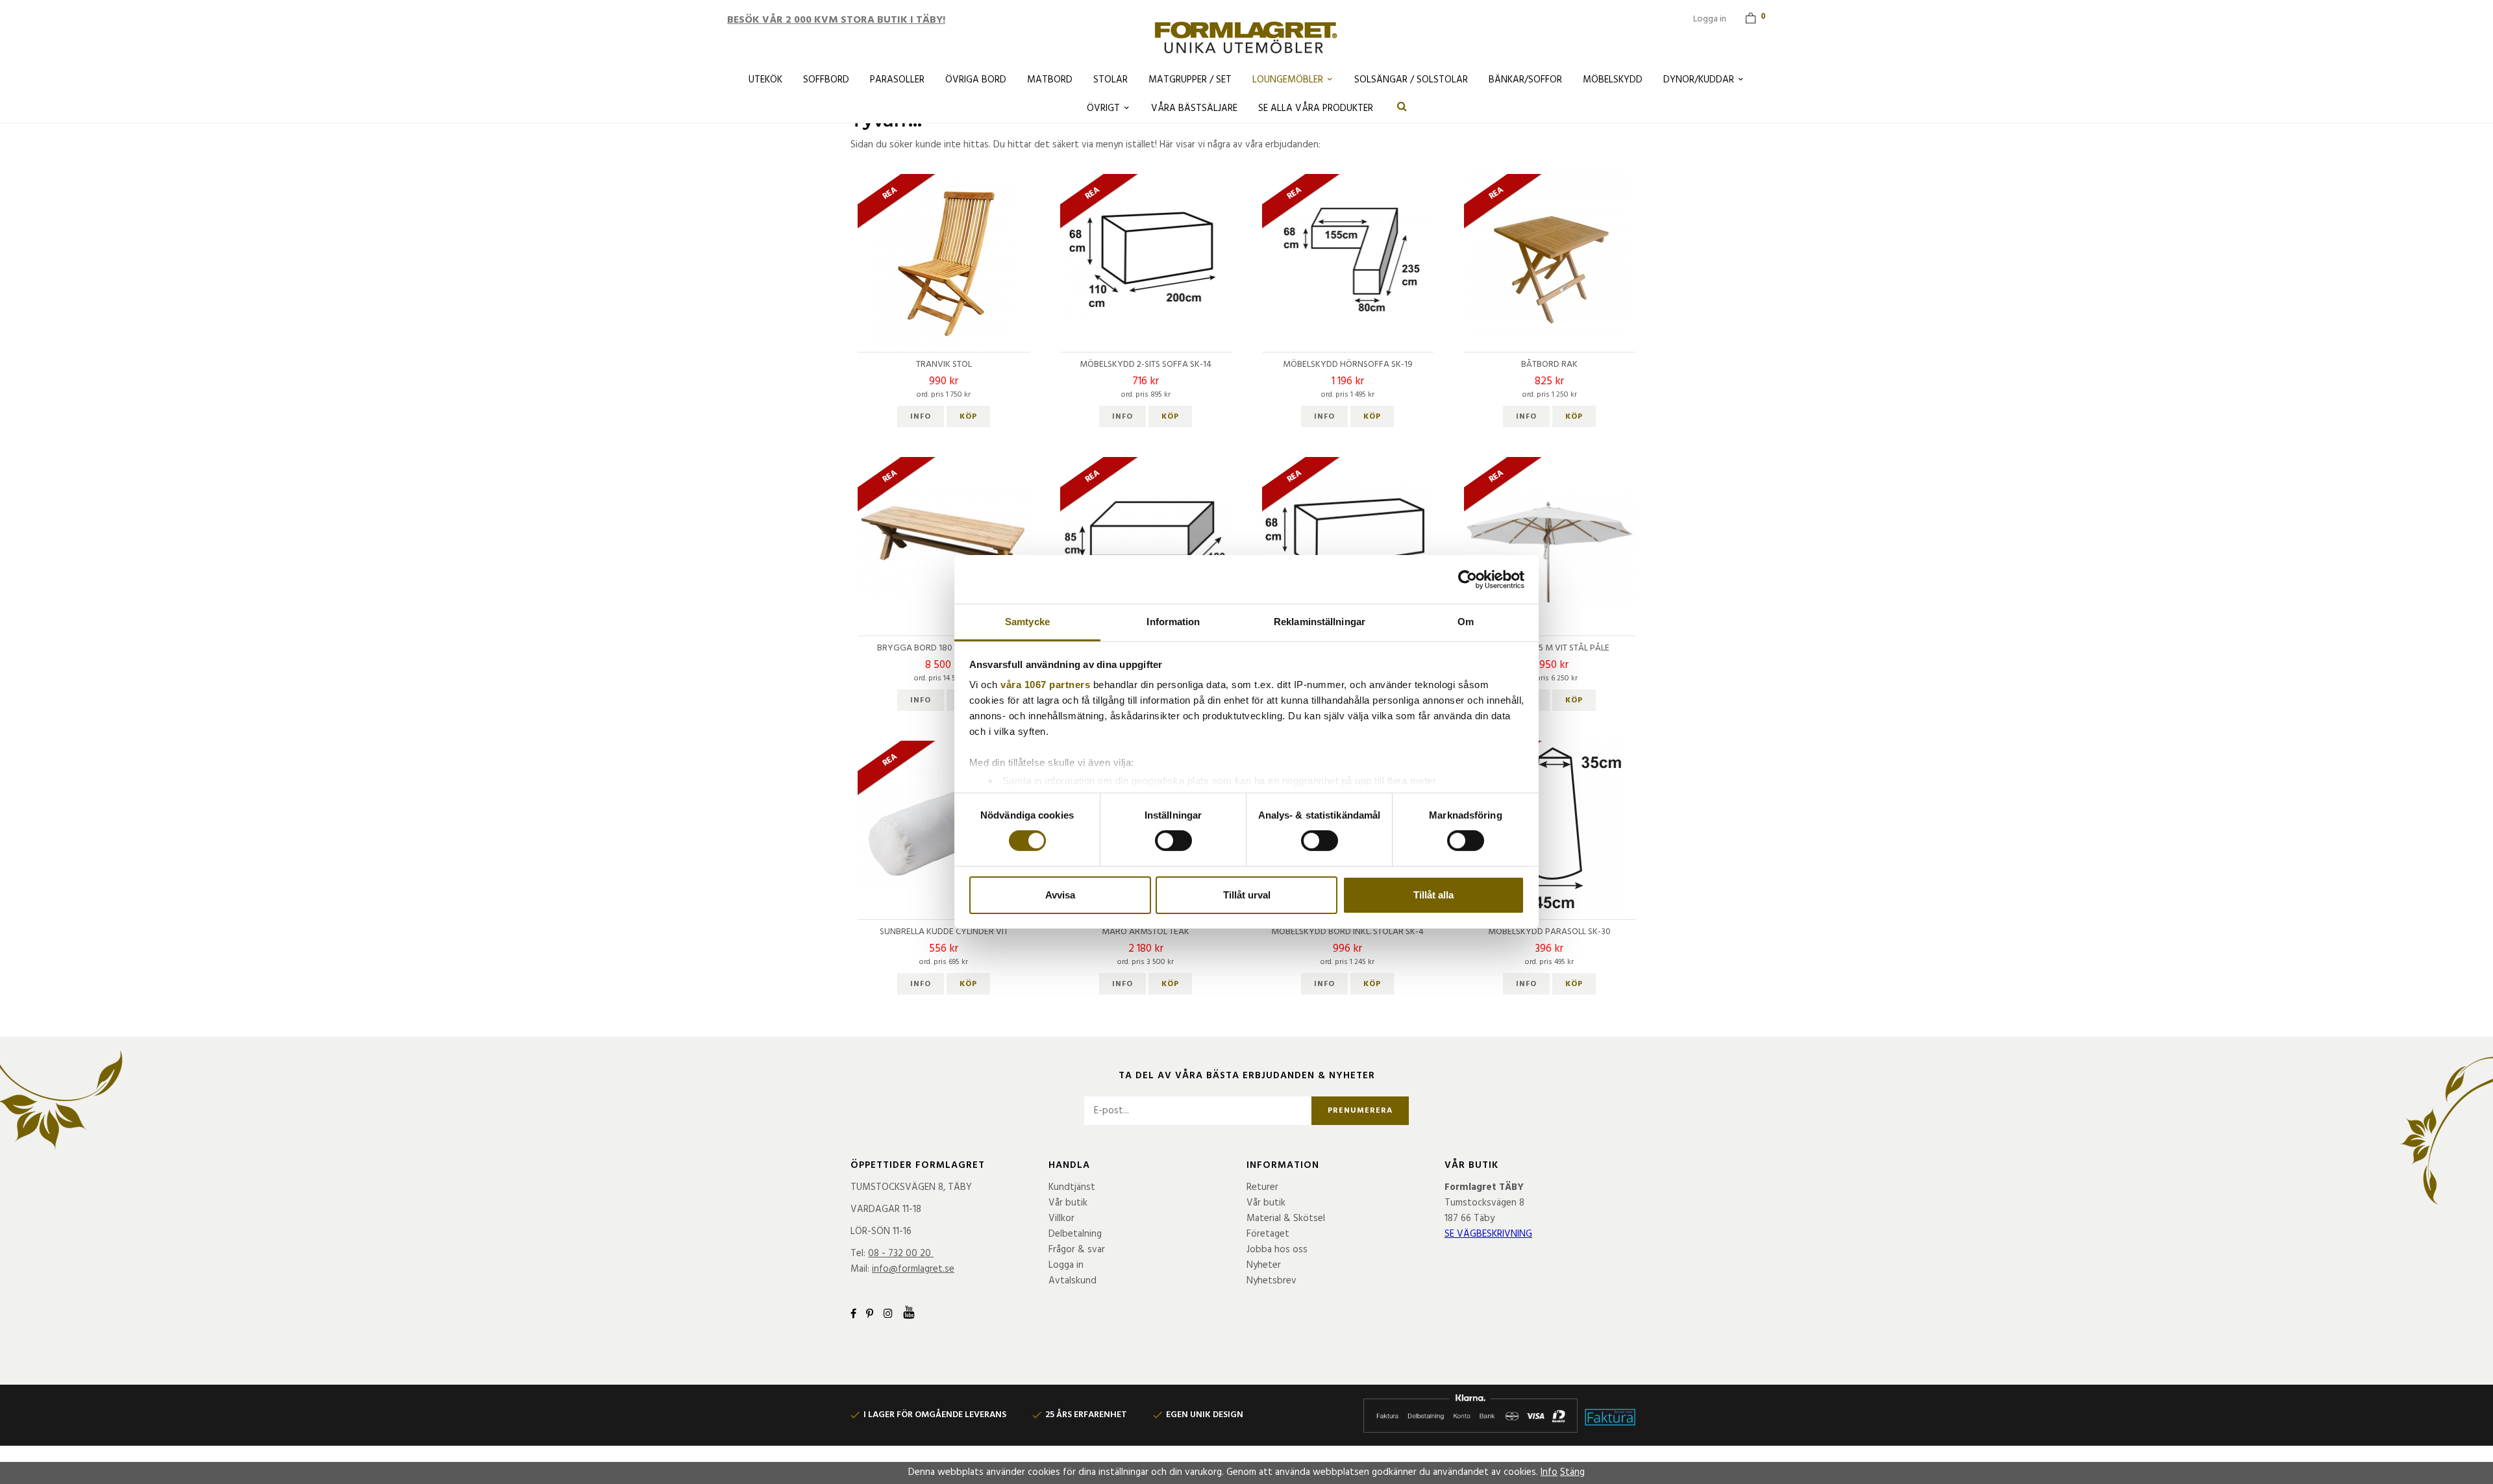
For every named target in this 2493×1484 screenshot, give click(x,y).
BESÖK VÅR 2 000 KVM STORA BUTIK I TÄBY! (836, 20)
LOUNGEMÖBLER (1288, 80)
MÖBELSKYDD (1613, 80)
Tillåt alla (1433, 895)
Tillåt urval (1247, 895)
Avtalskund (1073, 1281)
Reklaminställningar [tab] (1320, 622)
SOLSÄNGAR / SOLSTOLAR (1411, 80)
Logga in (1710, 19)
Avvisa (1060, 895)
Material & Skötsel (1286, 1218)
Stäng (1572, 1472)
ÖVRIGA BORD (976, 80)
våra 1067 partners (1045, 685)
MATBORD (1050, 80)
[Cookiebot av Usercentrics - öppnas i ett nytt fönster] (1468, 579)
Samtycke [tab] (1027, 622)
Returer (1262, 1187)
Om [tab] (1466, 622)
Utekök (765, 80)
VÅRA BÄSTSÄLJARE (1194, 108)
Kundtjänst (1072, 1187)
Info (921, 417)
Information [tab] (1173, 622)
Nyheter (1264, 1265)
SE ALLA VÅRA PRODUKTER (1316, 108)
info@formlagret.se (913, 1269)
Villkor (1061, 1218)
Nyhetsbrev (1271, 1281)
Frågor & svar (1077, 1250)
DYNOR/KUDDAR (1699, 80)
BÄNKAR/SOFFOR (1525, 80)
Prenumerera (1360, 1111)
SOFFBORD (826, 80)
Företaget (1268, 1234)
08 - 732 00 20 (899, 1254)
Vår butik (1068, 1203)
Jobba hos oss (1277, 1250)
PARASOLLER (897, 80)
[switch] (1173, 841)
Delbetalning (1075, 1234)
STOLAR (1110, 80)
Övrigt (1103, 108)
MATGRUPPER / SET (1190, 80)
